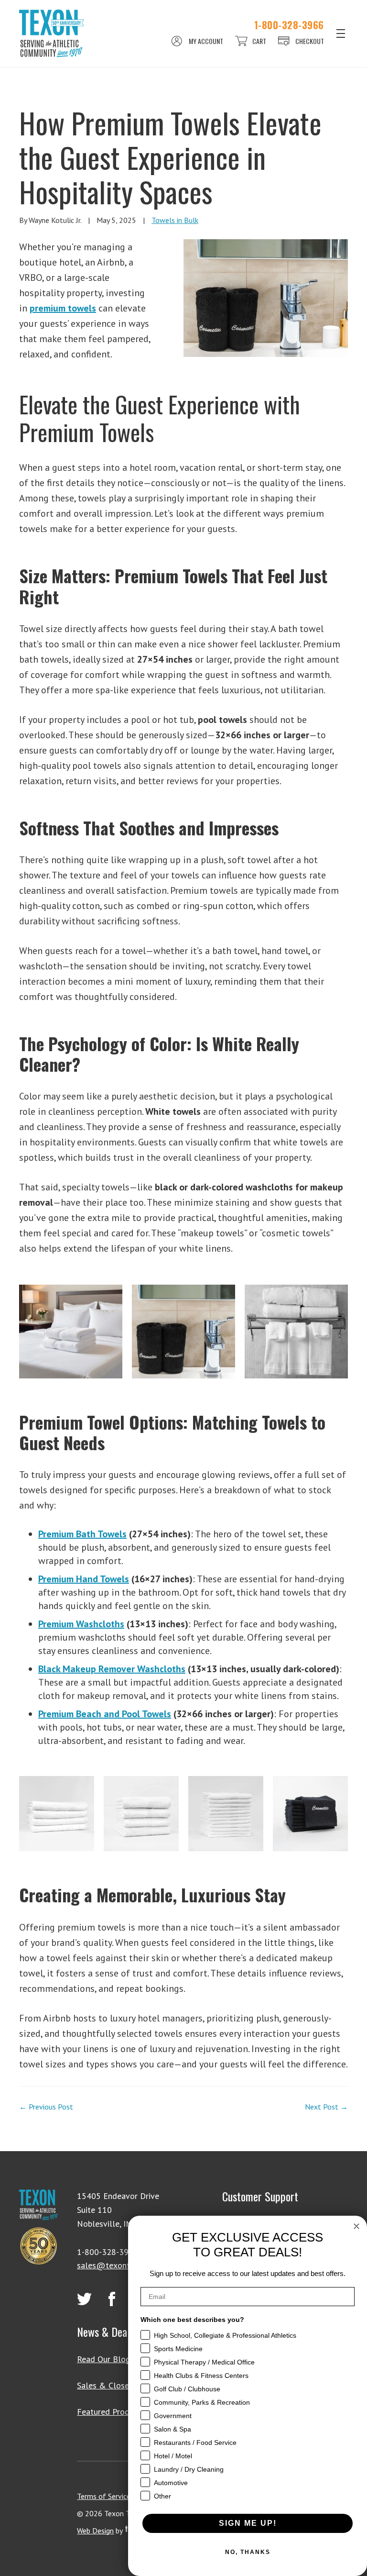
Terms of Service (104, 2496)
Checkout (310, 41)
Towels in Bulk (175, 220)
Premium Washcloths (81, 1624)
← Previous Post (46, 2107)
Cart (259, 41)
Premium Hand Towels (84, 1579)
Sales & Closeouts (111, 2385)
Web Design (95, 2531)
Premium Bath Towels (82, 1534)
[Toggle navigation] (341, 33)
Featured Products (111, 2412)
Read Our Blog (104, 2359)
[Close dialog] (356, 2226)
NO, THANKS (248, 2552)
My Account (206, 41)
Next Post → (326, 2107)
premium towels (63, 308)
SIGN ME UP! (248, 2523)
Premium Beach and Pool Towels (105, 1714)
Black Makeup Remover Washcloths (112, 1669)
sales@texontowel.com (121, 2265)
